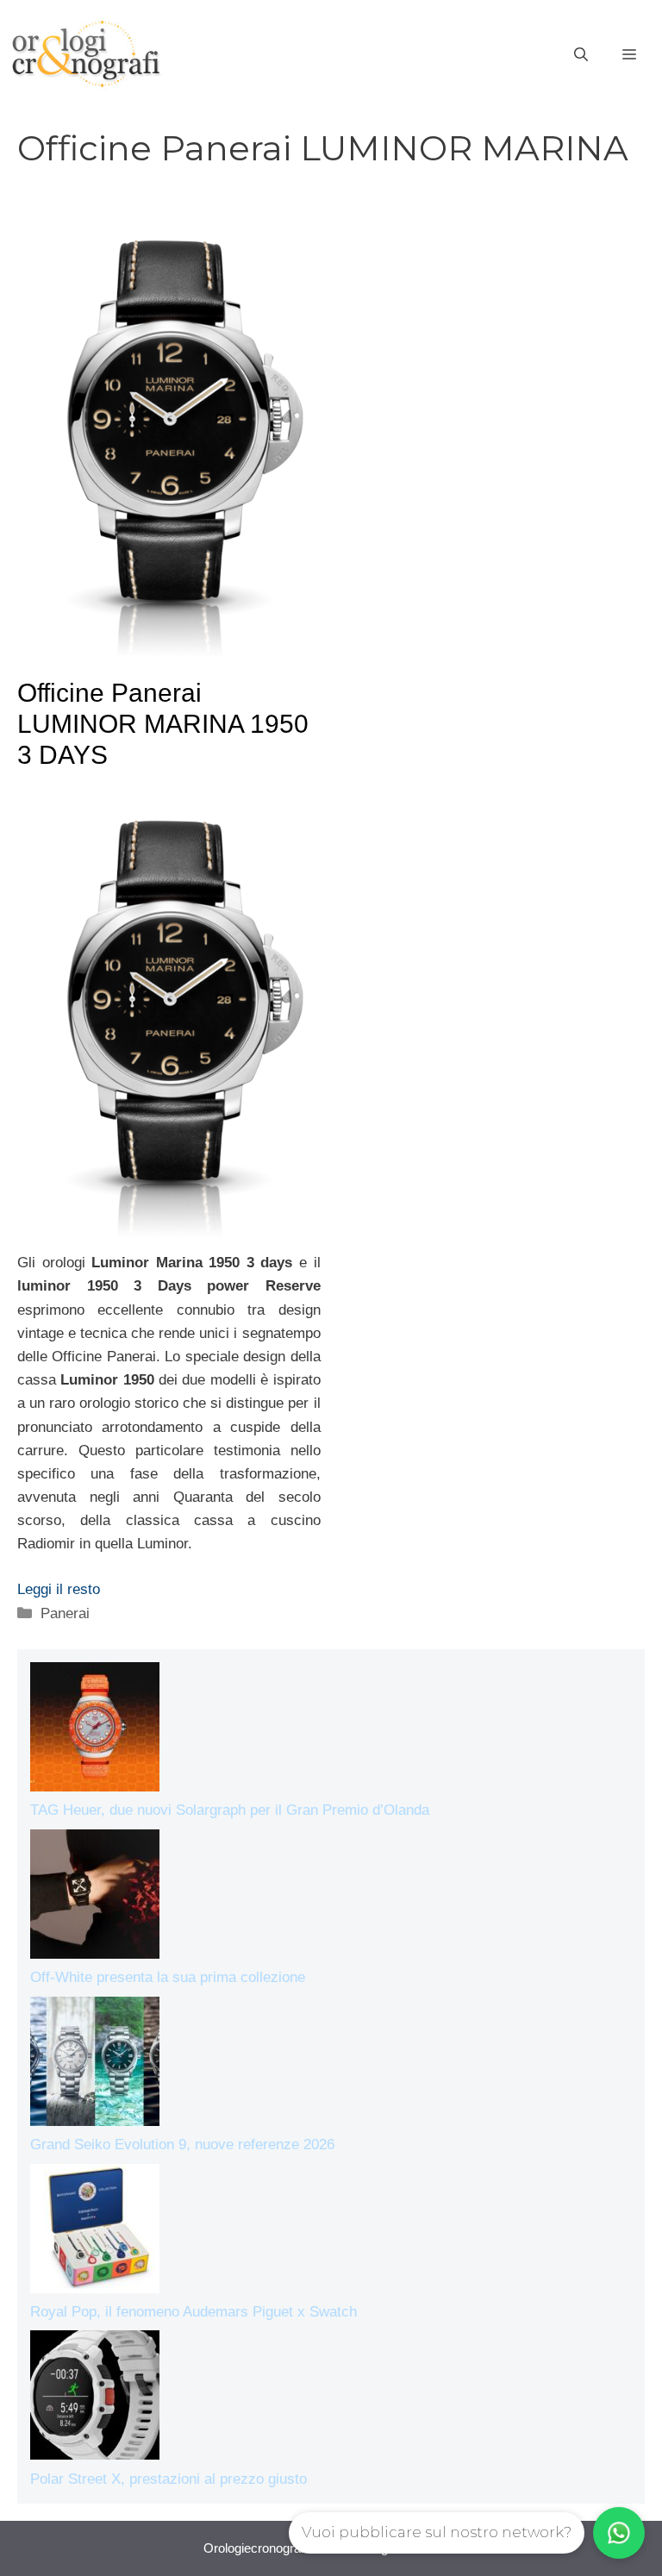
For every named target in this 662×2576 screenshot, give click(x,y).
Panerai (65, 1613)
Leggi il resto (59, 1589)
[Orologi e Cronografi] (86, 54)
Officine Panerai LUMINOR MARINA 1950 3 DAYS (163, 724)
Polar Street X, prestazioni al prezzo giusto (169, 2479)
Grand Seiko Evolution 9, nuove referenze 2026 (182, 2145)
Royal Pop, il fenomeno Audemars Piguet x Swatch (194, 2312)
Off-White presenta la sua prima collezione (168, 1977)
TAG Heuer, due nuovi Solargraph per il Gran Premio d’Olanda (230, 1810)
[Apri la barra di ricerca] (581, 55)
